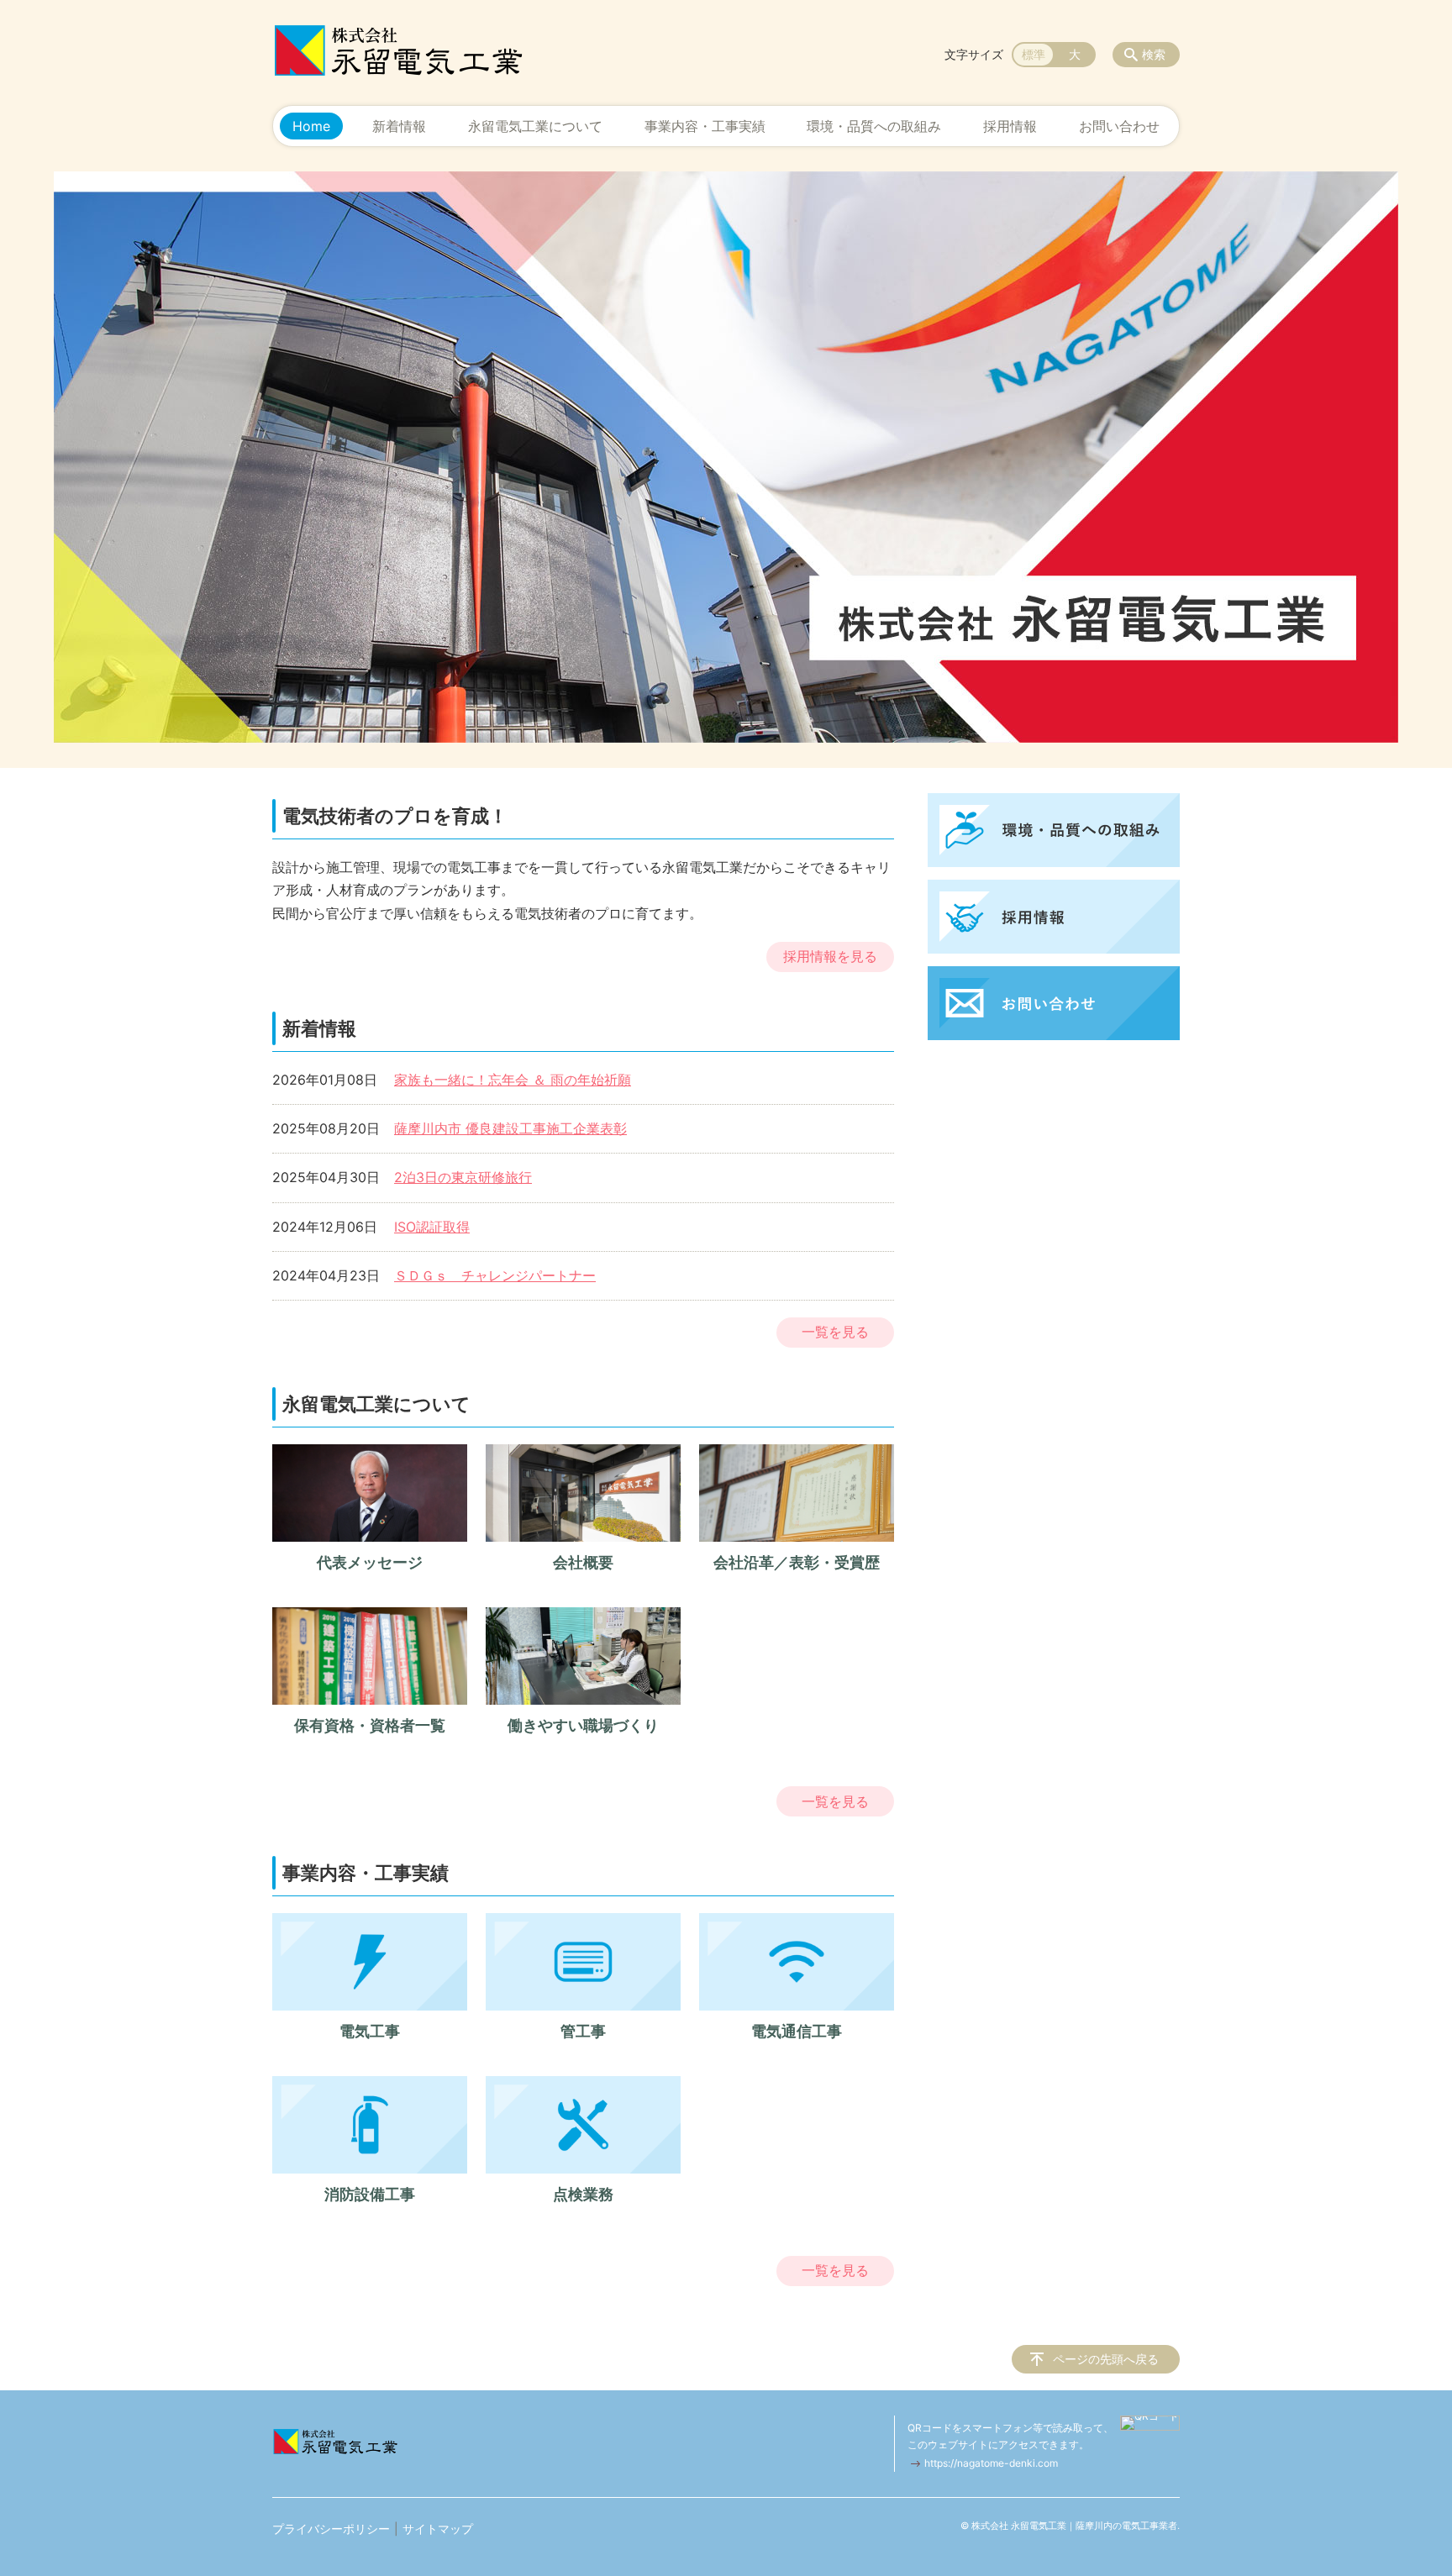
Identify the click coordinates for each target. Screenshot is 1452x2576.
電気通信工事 (797, 2031)
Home (311, 126)
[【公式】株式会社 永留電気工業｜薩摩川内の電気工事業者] (398, 50)
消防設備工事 (370, 2194)
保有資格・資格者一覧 (370, 1725)
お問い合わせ (1119, 126)
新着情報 (399, 126)
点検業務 (583, 2194)
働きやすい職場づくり (583, 1725)
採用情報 (1010, 126)
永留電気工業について (535, 126)
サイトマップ (438, 2529)
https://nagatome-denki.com (991, 2463)
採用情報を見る (830, 956)
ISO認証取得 (432, 1227)
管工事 (583, 2031)
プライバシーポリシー (331, 2529)
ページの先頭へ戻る (1106, 2359)
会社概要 (583, 1562)
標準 (1034, 54)
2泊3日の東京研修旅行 (463, 1177)
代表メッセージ (370, 1562)
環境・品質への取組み (874, 126)
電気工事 (370, 2031)
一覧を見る (835, 1332)
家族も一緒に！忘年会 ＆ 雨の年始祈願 (513, 1080)
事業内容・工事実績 (705, 126)
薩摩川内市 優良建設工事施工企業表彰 (510, 1128)
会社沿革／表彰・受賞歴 (797, 1562)
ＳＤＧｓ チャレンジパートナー (495, 1275)
